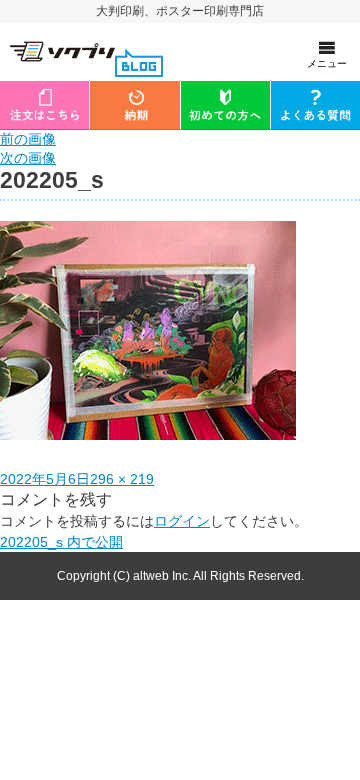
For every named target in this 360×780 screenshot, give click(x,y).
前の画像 (28, 139)
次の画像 (28, 158)
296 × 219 (122, 479)
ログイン (182, 521)
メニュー (327, 63)
